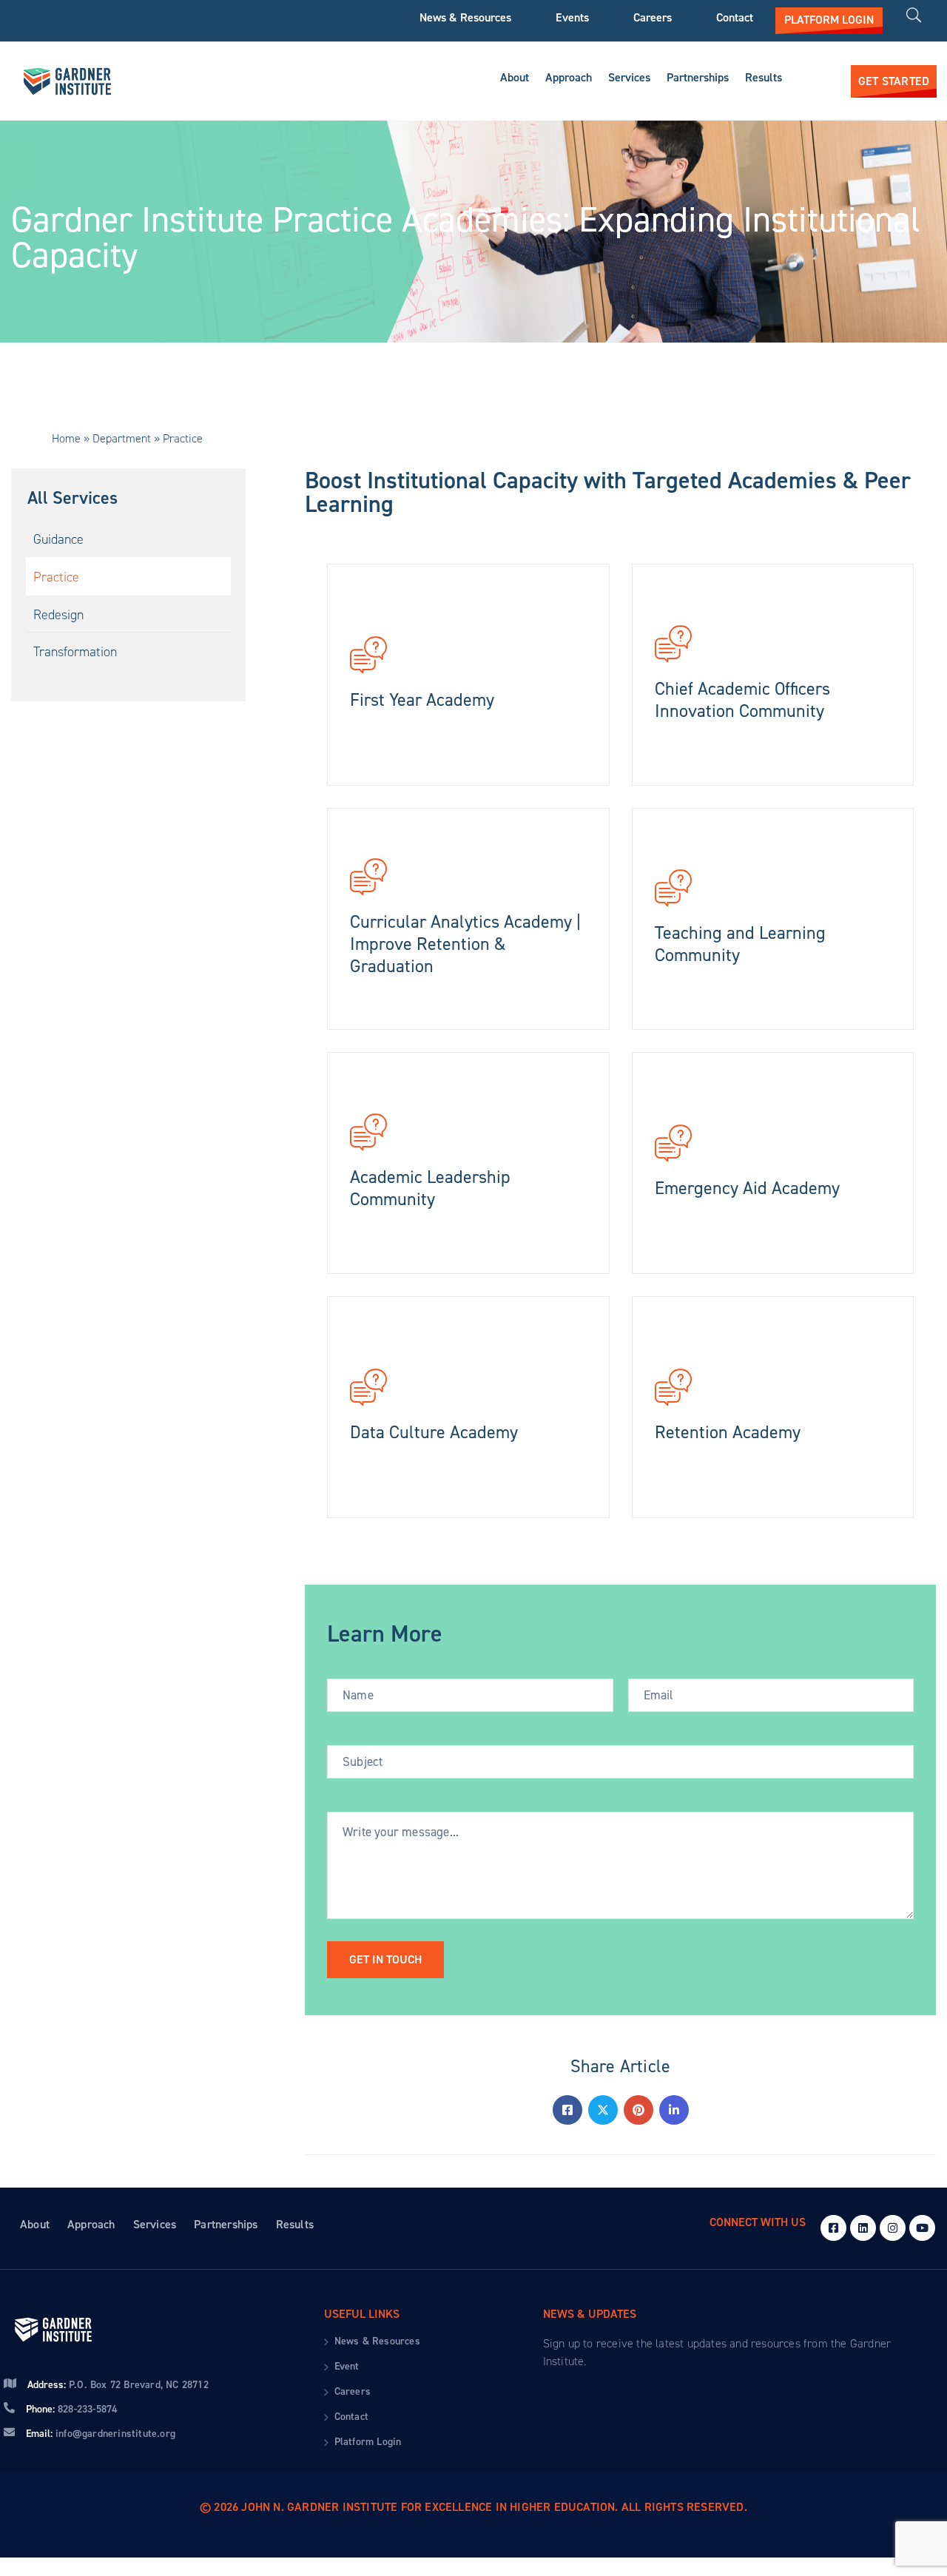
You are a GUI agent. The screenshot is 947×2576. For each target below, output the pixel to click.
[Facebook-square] (833, 2228)
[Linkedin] (674, 2110)
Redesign (58, 615)
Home (66, 438)
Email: (101, 2434)
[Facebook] (567, 2110)
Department (122, 438)
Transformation (75, 653)
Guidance (58, 540)
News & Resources (465, 18)
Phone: (71, 2409)
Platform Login (368, 2442)
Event (347, 2366)
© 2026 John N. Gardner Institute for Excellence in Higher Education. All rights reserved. (473, 2507)
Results (764, 77)
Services (629, 77)
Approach (569, 77)
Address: (118, 2385)
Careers (653, 18)
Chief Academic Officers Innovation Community (742, 700)
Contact (735, 18)
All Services (73, 498)
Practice (56, 577)
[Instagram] (893, 2228)
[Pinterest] (638, 2110)
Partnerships (698, 77)
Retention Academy (728, 1432)
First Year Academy (422, 700)
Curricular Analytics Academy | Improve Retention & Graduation (465, 944)
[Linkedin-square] (863, 2228)
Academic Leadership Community (430, 1188)
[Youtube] (922, 2228)
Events (572, 18)
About (515, 77)
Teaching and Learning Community (740, 944)
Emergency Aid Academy (747, 1188)
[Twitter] (603, 2110)
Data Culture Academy (434, 1432)
